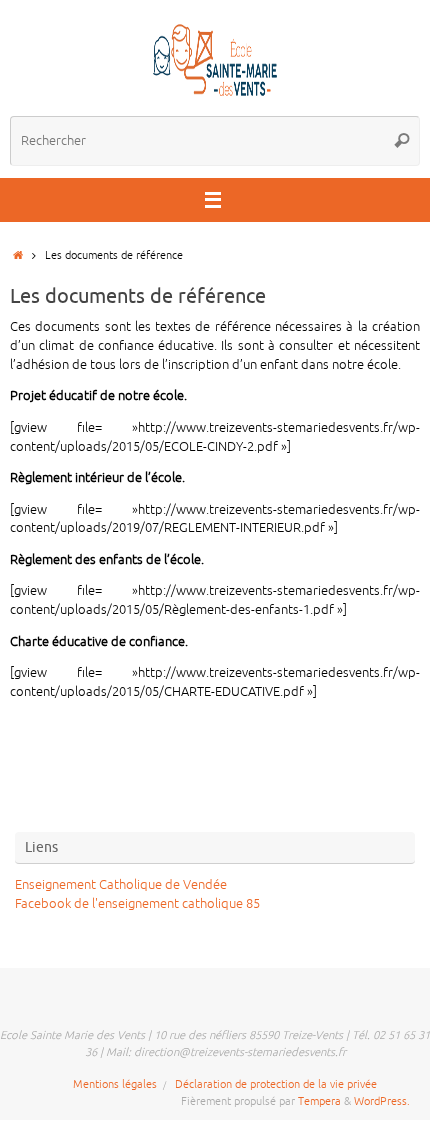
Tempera (319, 1101)
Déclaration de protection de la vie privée (276, 1084)
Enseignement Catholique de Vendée (121, 885)
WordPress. (382, 1101)
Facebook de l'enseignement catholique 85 (137, 904)
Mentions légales (115, 1084)
